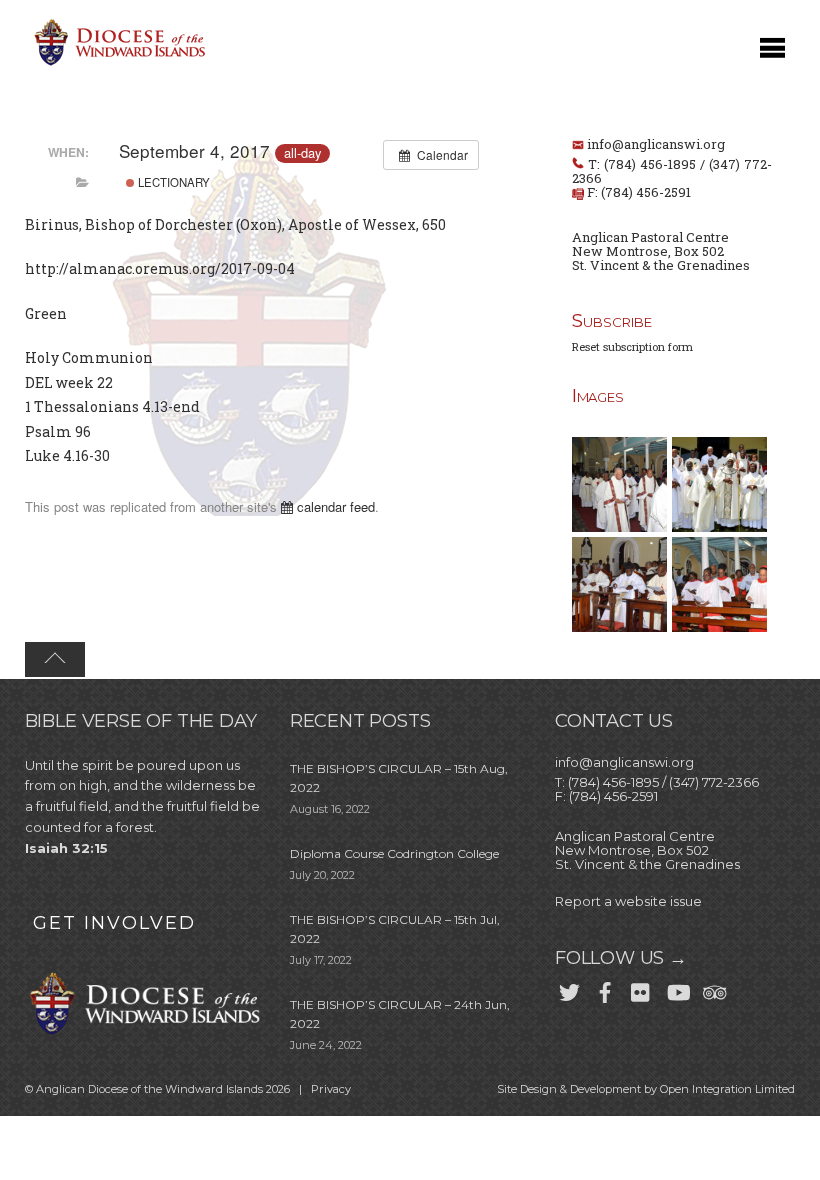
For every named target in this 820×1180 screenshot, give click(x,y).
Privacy (331, 1089)
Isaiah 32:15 (66, 848)
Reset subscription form (632, 346)
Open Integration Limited (727, 1089)
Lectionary (172, 182)
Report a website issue (628, 901)
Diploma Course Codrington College (394, 853)
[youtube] (677, 989)
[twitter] (569, 989)
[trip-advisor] (713, 989)
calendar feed (334, 506)
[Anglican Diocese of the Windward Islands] (117, 63)
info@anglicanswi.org (656, 144)
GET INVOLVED (114, 923)
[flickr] (641, 989)
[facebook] (605, 989)
